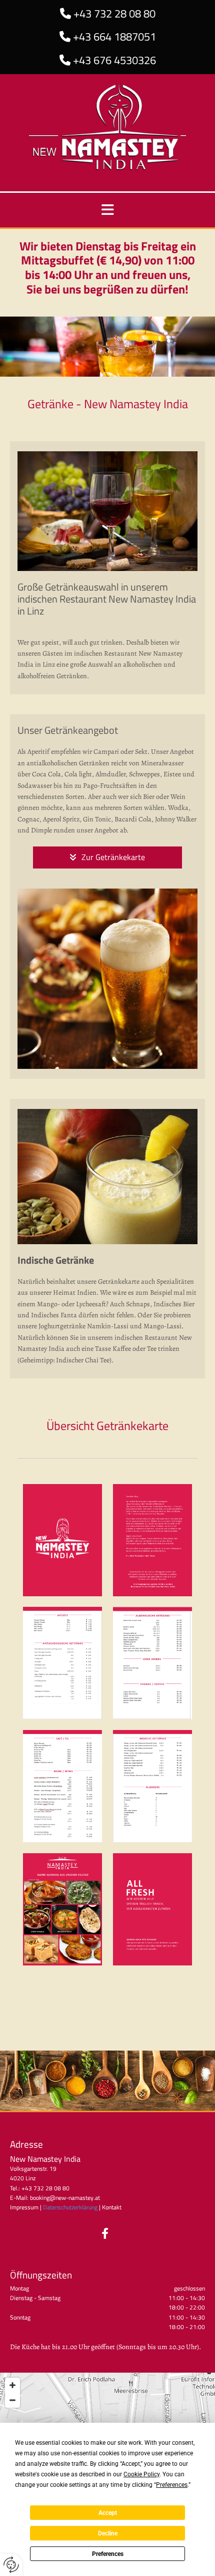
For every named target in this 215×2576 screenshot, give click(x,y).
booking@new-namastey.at (65, 2198)
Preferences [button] (172, 2485)
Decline (108, 2533)
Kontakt (112, 2207)
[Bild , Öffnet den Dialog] (62, 1540)
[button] (108, 857)
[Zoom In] (12, 2385)
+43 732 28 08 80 (114, 14)
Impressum (24, 2207)
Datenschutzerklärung (70, 2207)
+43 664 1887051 (114, 37)
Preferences (108, 2554)
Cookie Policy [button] (141, 2474)
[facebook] (105, 2233)
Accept (108, 2513)
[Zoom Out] (12, 2400)
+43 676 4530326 (114, 60)
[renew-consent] (11, 2565)
